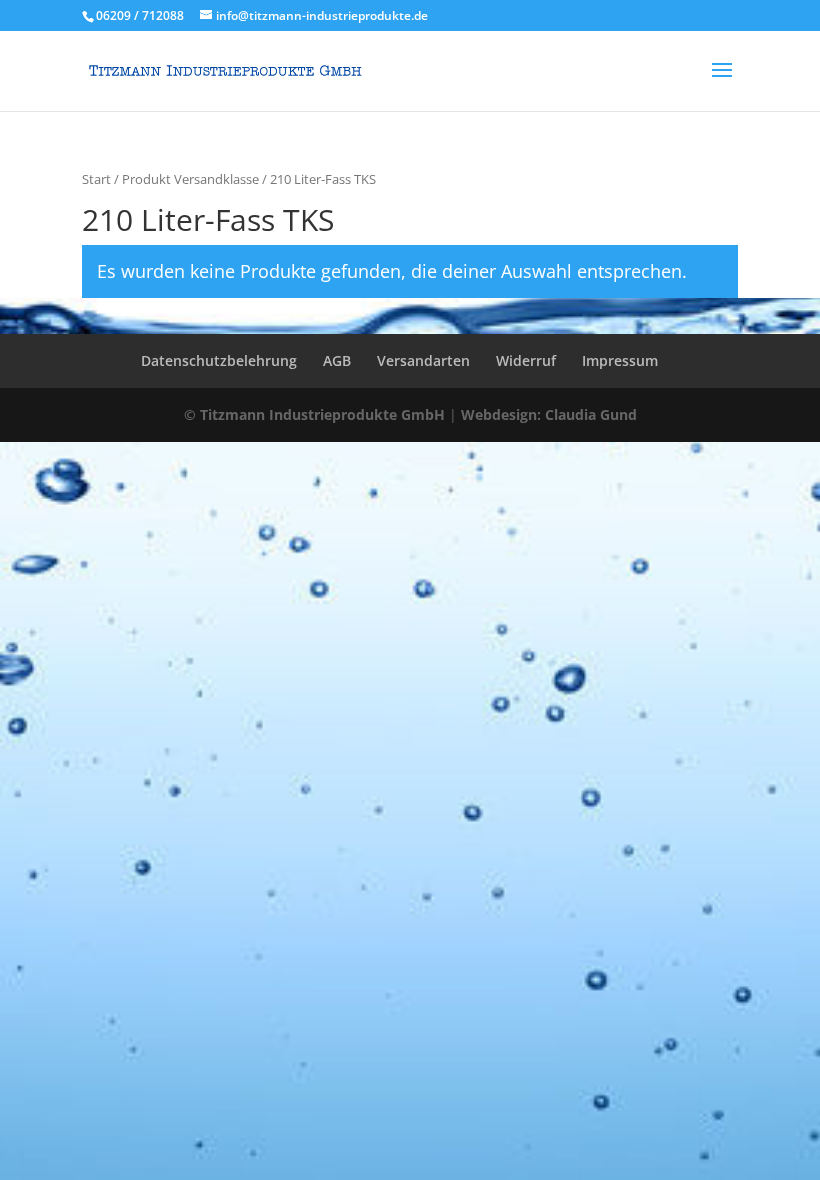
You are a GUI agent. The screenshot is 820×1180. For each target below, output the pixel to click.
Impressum (620, 360)
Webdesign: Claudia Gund (549, 414)
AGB (337, 360)
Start (96, 179)
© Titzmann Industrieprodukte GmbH (314, 414)
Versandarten (423, 360)
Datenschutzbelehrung (219, 360)
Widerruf (526, 360)
